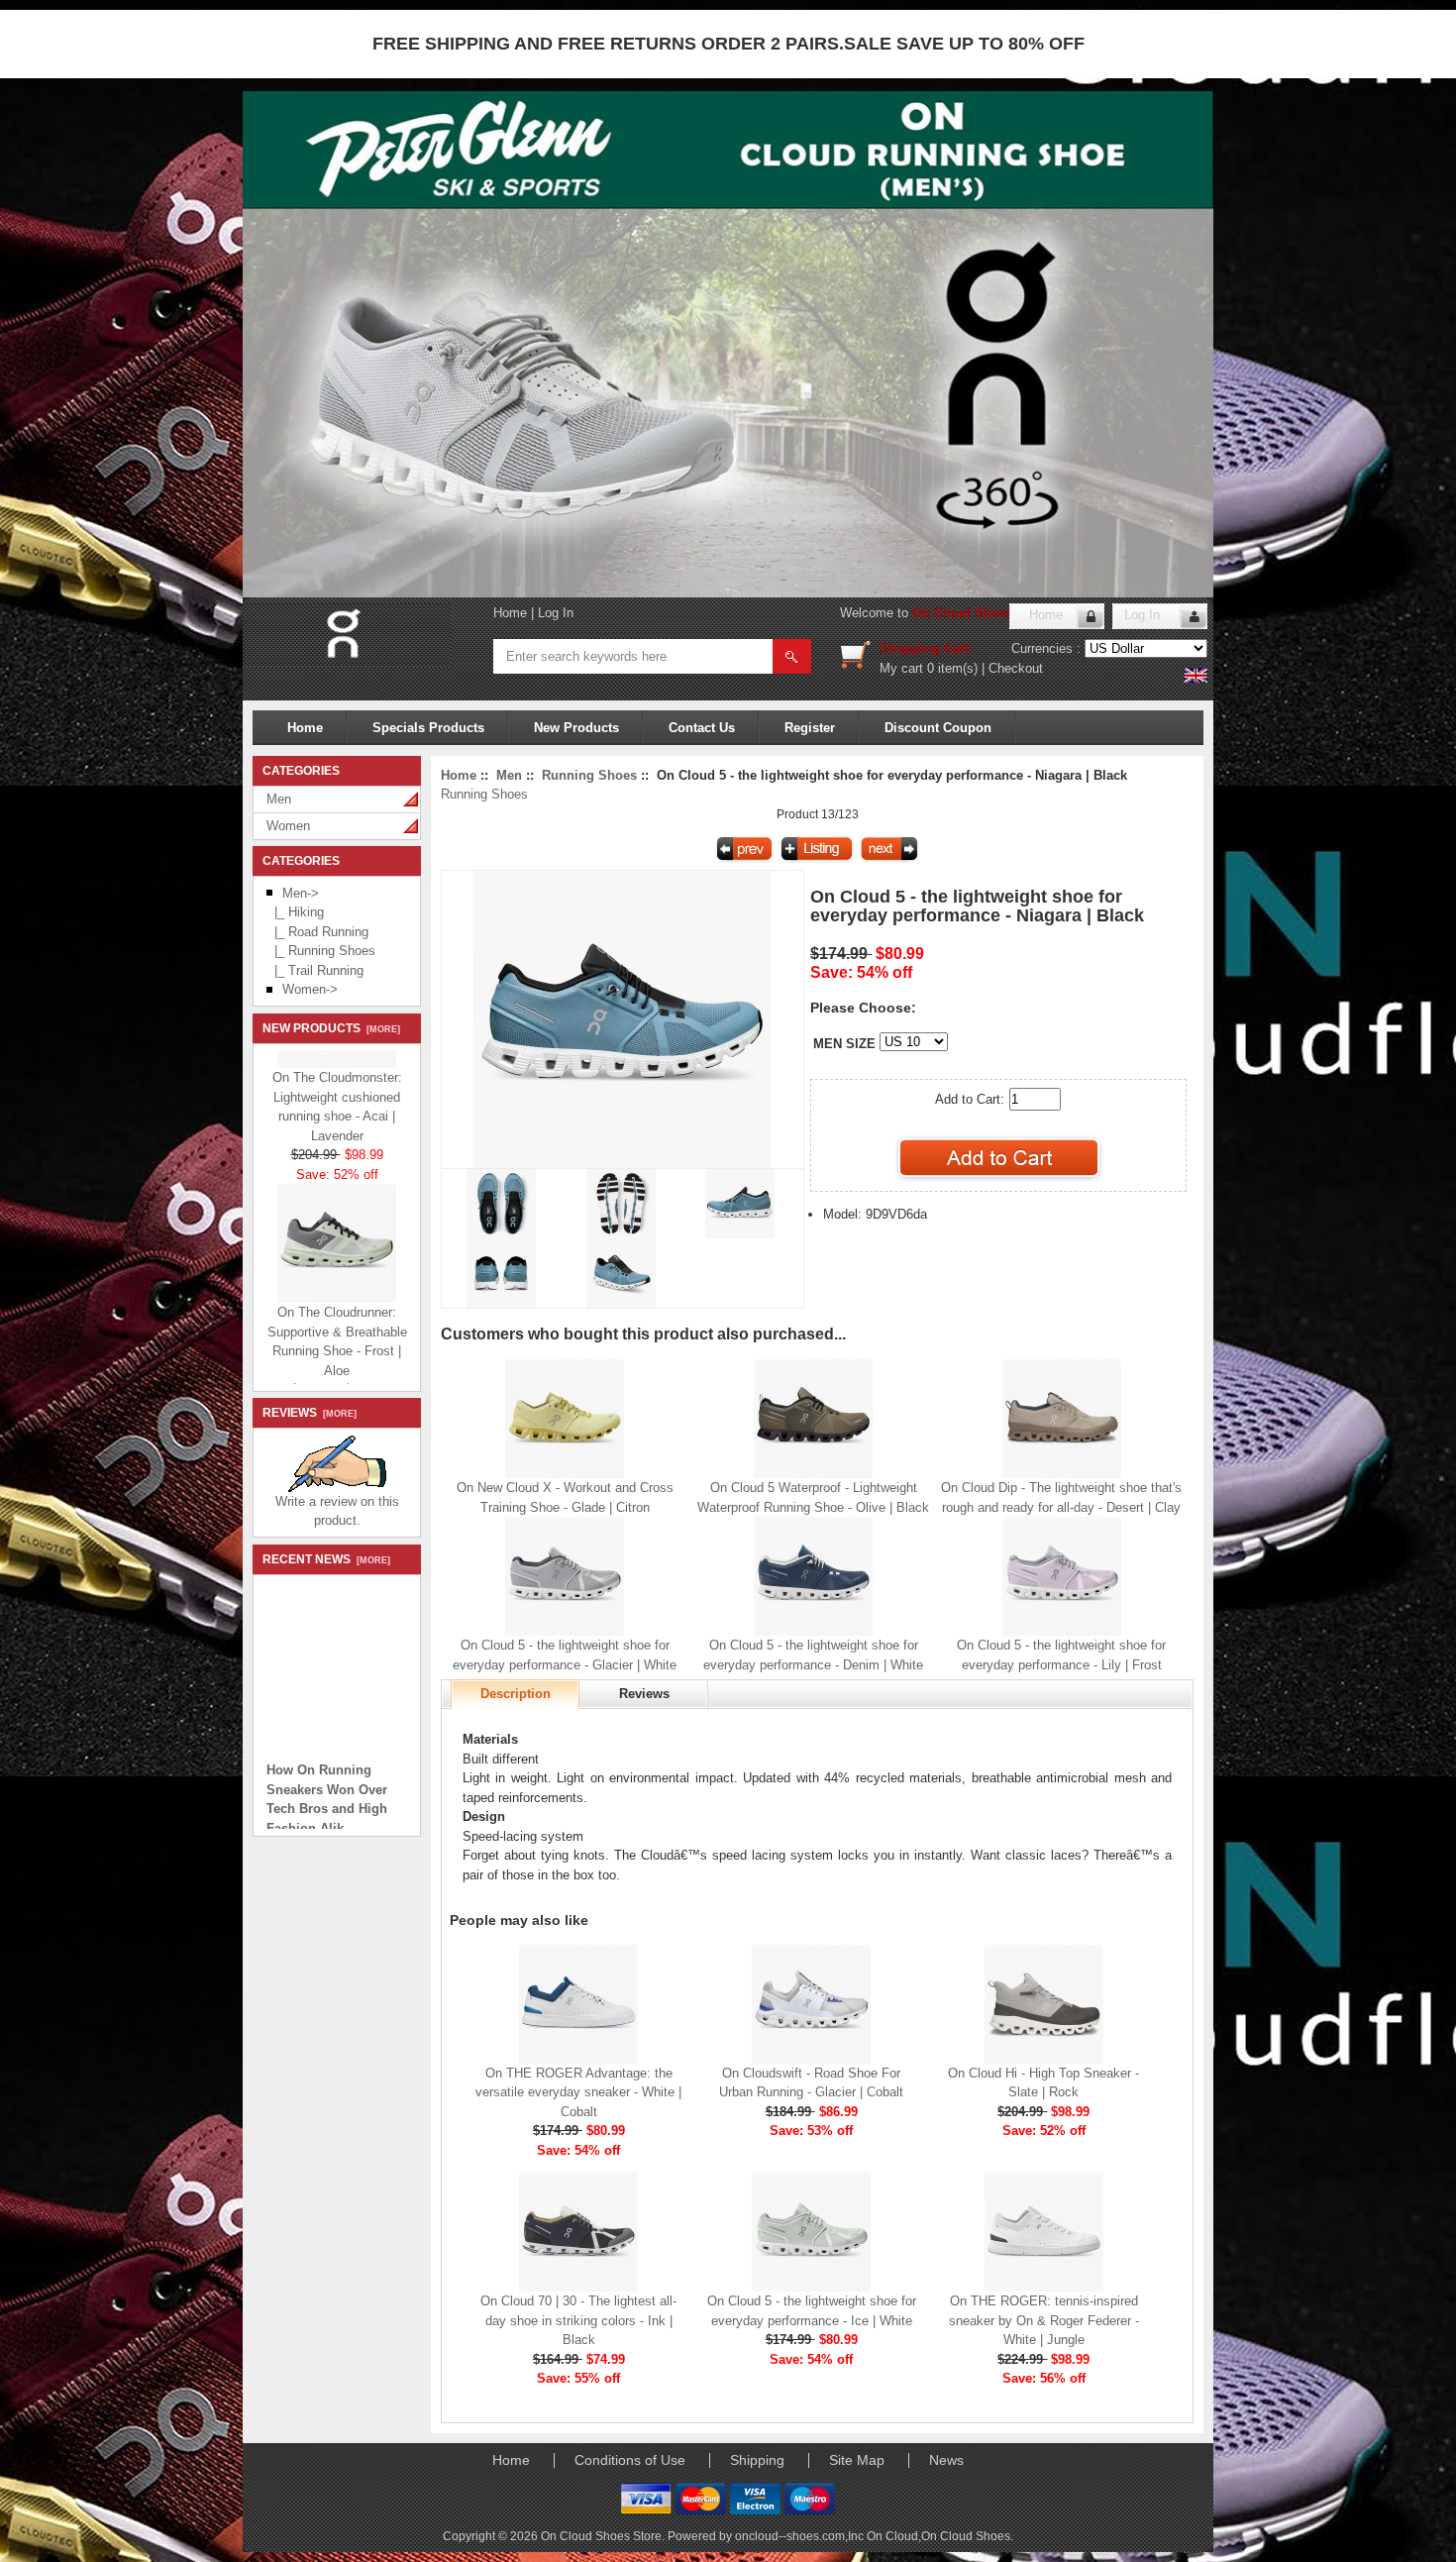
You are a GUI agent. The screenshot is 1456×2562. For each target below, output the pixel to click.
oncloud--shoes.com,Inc (801, 2536)
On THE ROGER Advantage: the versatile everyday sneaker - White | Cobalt (578, 2092)
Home (510, 613)
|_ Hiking (295, 912)
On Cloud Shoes (966, 2536)
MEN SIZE (844, 1044)
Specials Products (428, 728)
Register (810, 728)
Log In (556, 613)
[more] (380, 1029)
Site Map (857, 2460)
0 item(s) (952, 668)
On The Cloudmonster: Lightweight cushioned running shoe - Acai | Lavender (337, 1083)
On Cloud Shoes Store (981, 613)
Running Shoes (589, 775)
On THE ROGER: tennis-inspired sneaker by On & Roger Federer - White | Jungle (1044, 2320)
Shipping (757, 2460)
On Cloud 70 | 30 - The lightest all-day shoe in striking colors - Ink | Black (578, 2320)
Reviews (644, 1694)
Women (288, 826)
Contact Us (702, 728)
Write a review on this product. (337, 1511)
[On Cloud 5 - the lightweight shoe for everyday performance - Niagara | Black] (622, 1164)
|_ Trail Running (315, 970)
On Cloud (892, 2536)
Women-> (310, 989)
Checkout (1016, 668)
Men (279, 799)
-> (301, 893)
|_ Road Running (317, 932)
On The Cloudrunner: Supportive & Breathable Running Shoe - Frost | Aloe (337, 1318)
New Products (576, 728)
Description (516, 1694)
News (946, 2460)
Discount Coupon (938, 728)
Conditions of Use (630, 2460)
